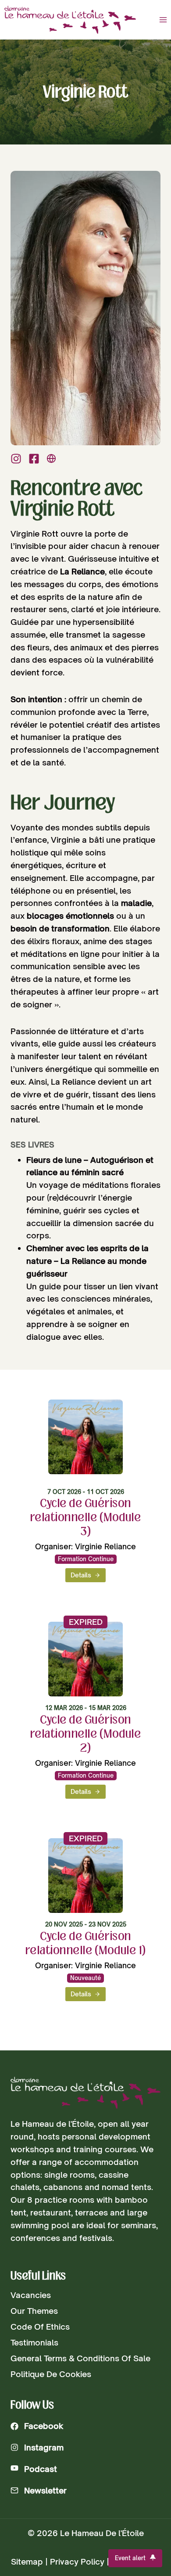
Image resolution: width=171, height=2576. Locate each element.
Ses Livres (32, 1145)
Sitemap (27, 2562)
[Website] (51, 458)
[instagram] (16, 459)
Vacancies (31, 2295)
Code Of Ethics (40, 2327)
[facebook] (34, 459)
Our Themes (34, 2311)
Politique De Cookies (51, 2374)
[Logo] (85, 2093)
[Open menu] (163, 20)
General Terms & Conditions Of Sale (80, 2358)
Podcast (41, 2469)
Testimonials (34, 2342)
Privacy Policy (77, 2562)
